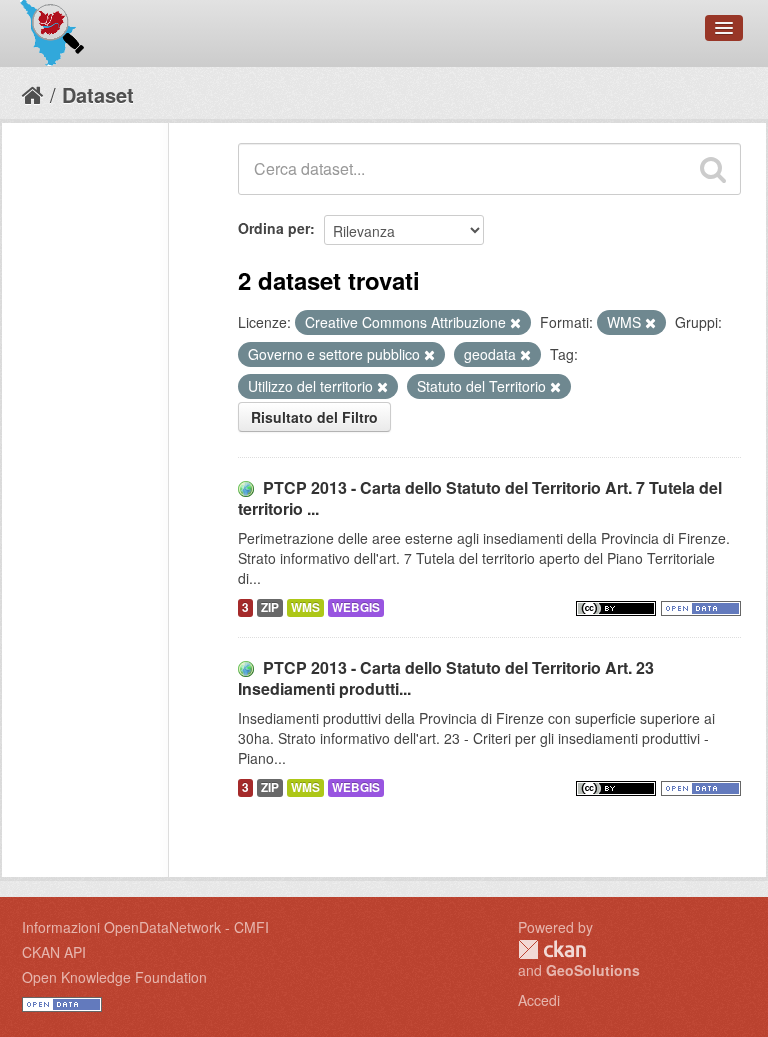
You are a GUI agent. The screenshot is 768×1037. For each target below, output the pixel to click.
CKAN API (54, 952)
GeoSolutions (593, 970)
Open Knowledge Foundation (114, 977)
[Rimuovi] (515, 323)
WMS (305, 607)
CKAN (552, 949)
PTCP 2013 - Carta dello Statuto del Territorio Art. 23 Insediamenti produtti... (446, 678)
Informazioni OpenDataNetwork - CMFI (145, 927)
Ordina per (274, 228)
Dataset (98, 94)
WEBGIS (356, 607)
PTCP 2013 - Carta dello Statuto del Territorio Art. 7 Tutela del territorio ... (480, 498)
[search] (713, 169)
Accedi (539, 1000)
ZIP (270, 607)
